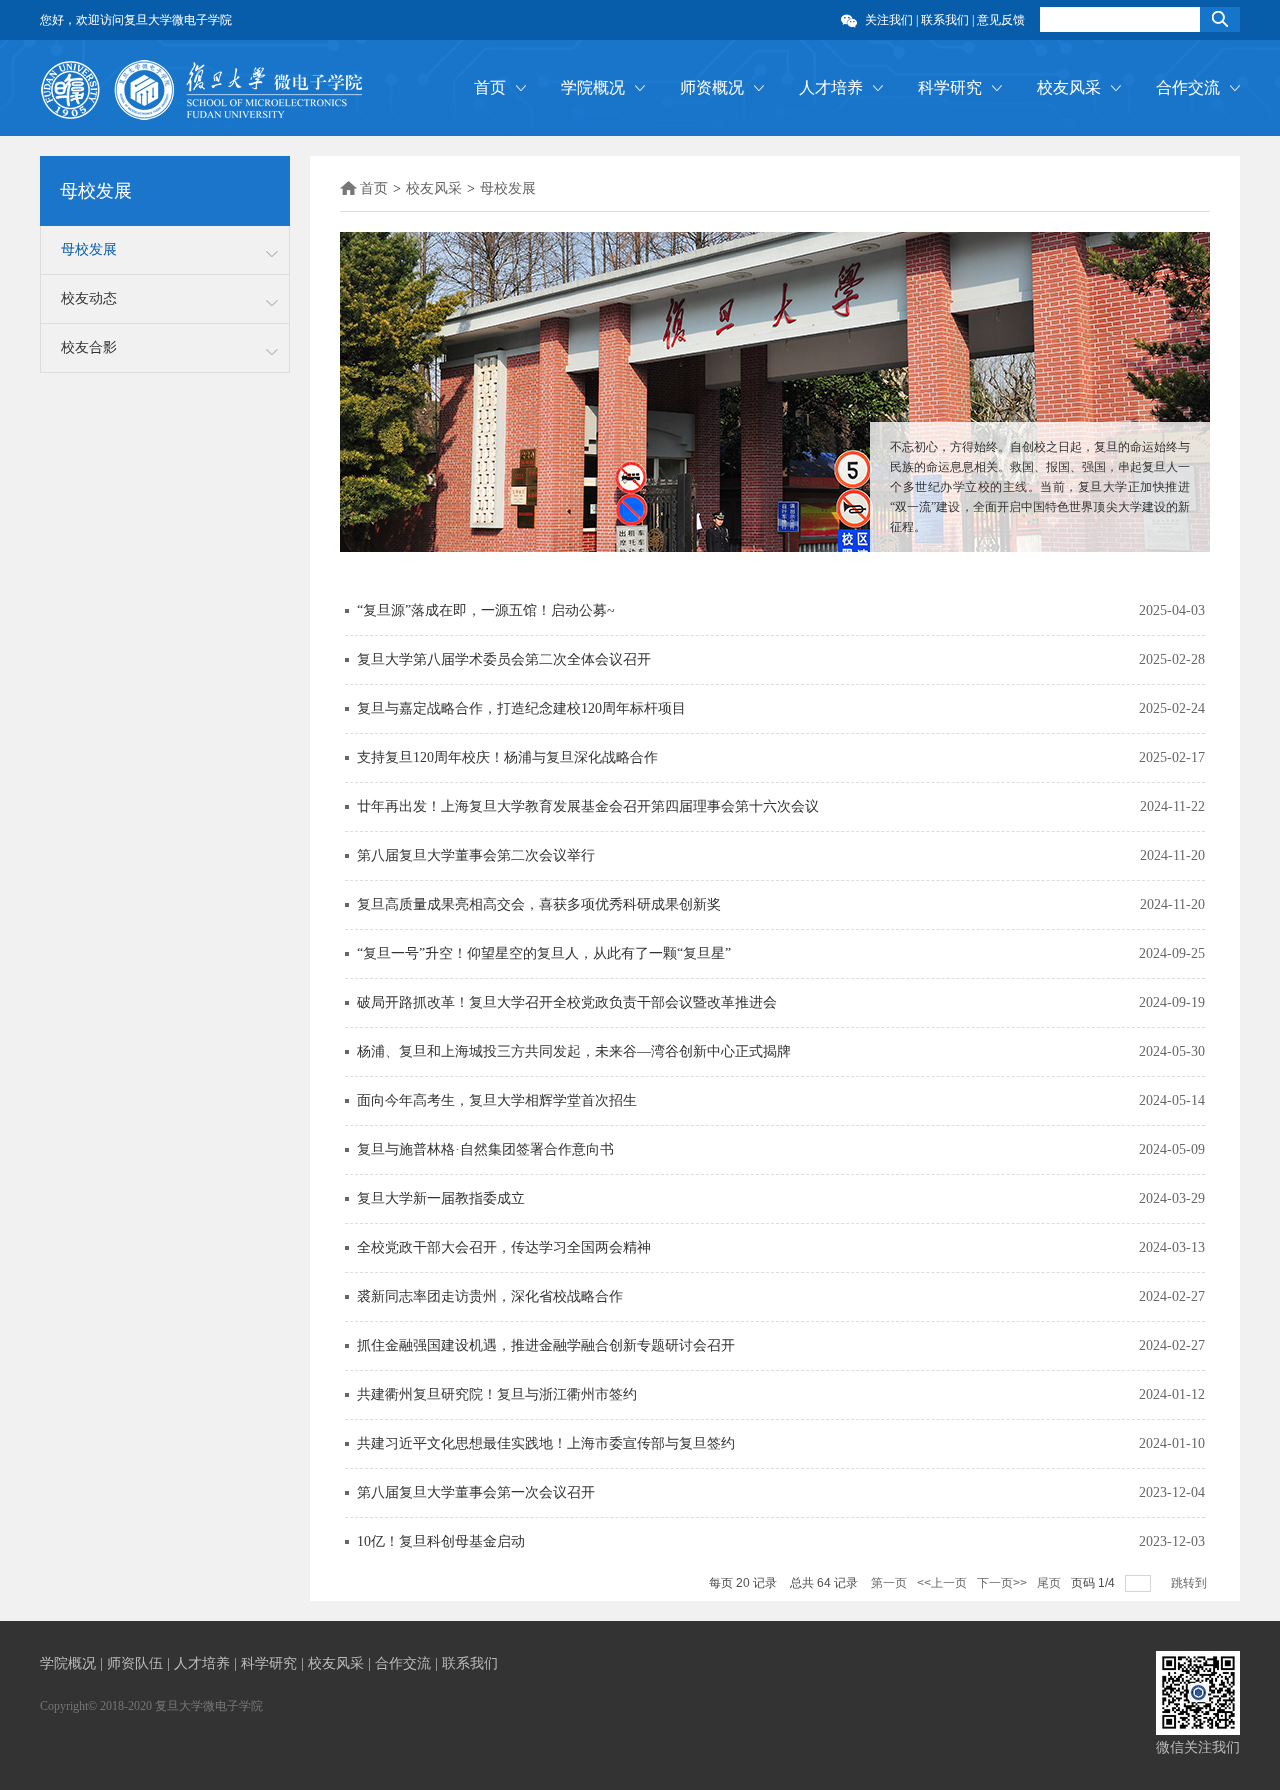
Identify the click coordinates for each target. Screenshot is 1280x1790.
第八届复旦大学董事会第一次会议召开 (476, 1492)
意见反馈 (1001, 20)
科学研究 (950, 87)
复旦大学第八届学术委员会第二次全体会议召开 (504, 659)
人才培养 (831, 87)
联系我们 (945, 20)
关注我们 (890, 20)
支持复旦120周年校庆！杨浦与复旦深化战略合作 (507, 757)
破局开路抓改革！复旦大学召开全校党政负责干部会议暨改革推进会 (567, 1002)
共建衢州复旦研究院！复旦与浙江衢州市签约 (497, 1394)
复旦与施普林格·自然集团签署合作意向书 (485, 1149)
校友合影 (89, 347)
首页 (490, 87)
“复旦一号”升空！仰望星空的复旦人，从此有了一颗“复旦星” (544, 953)
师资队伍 (137, 1663)
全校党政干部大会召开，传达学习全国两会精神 (504, 1247)
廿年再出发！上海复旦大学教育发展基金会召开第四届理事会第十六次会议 (588, 806)
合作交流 (1188, 87)
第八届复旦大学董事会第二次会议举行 (476, 855)
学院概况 (593, 87)
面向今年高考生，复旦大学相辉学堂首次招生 (497, 1100)
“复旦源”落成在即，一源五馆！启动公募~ (486, 610)
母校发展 (89, 249)
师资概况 (712, 87)
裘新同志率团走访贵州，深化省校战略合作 (490, 1296)
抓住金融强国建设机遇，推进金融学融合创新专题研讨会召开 (546, 1345)
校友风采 (1069, 87)
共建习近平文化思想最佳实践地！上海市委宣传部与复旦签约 (546, 1443)
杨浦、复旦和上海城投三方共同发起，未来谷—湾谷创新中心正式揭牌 (574, 1051)
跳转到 (1190, 1583)
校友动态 (89, 298)
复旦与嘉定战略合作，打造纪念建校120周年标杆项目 (521, 708)
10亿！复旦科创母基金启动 (441, 1541)
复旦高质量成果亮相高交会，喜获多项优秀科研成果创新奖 (539, 904)
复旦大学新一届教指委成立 (441, 1198)
